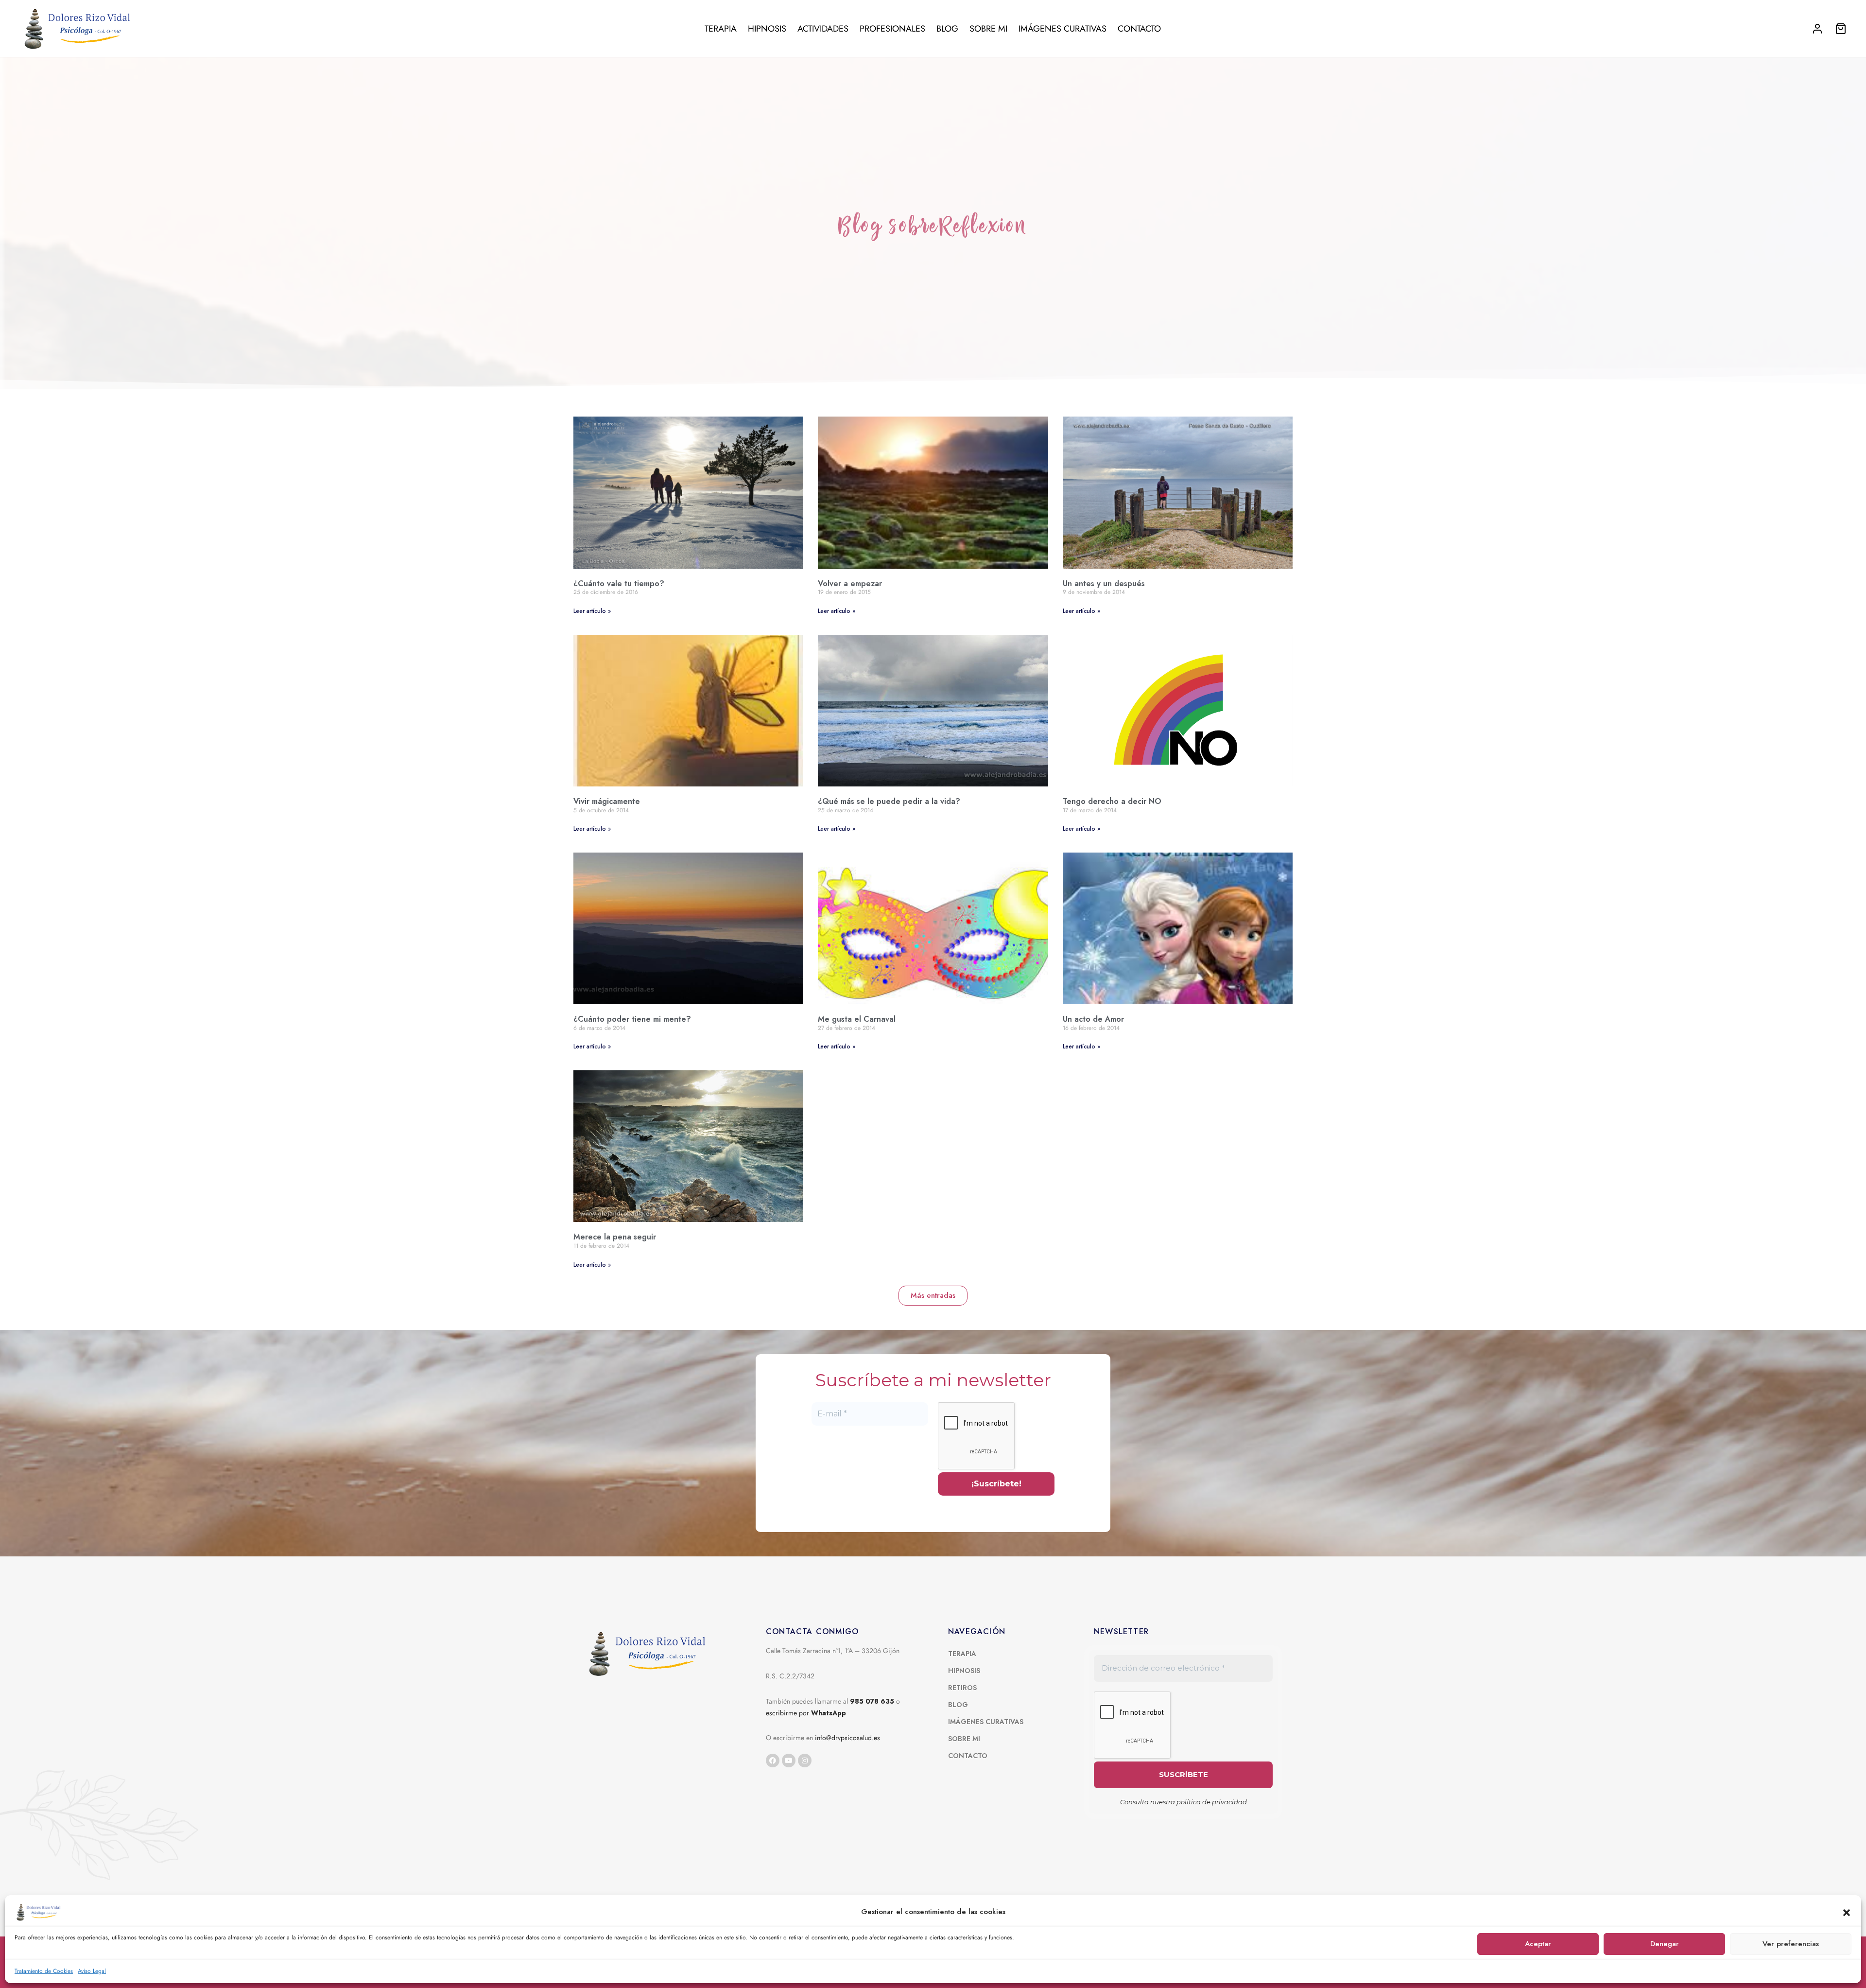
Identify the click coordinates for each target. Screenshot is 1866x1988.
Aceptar (1538, 1944)
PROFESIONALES (892, 29)
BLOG (947, 29)
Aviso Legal (92, 1971)
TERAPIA (721, 29)
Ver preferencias (1791, 1944)
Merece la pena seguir (615, 1237)
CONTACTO (1139, 29)
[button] (1847, 1912)
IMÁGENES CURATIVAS (1063, 29)
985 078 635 (872, 1701)
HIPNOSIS (767, 29)
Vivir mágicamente (607, 801)
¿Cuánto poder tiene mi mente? (632, 1019)
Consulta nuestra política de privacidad (1184, 1802)
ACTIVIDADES (823, 29)
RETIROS (962, 1688)
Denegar (1665, 1944)
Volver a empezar (850, 584)
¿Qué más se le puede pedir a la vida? (889, 801)
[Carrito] (1841, 29)
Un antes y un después (1104, 584)
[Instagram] (805, 1761)
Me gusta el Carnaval (857, 1019)
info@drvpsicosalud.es (847, 1738)
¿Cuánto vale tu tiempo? (619, 584)
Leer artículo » (592, 611)
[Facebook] (773, 1761)
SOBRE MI (988, 29)
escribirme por (806, 1713)
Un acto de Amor (1093, 1019)
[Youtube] (789, 1761)
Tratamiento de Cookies (44, 1971)
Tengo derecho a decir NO (1112, 801)
